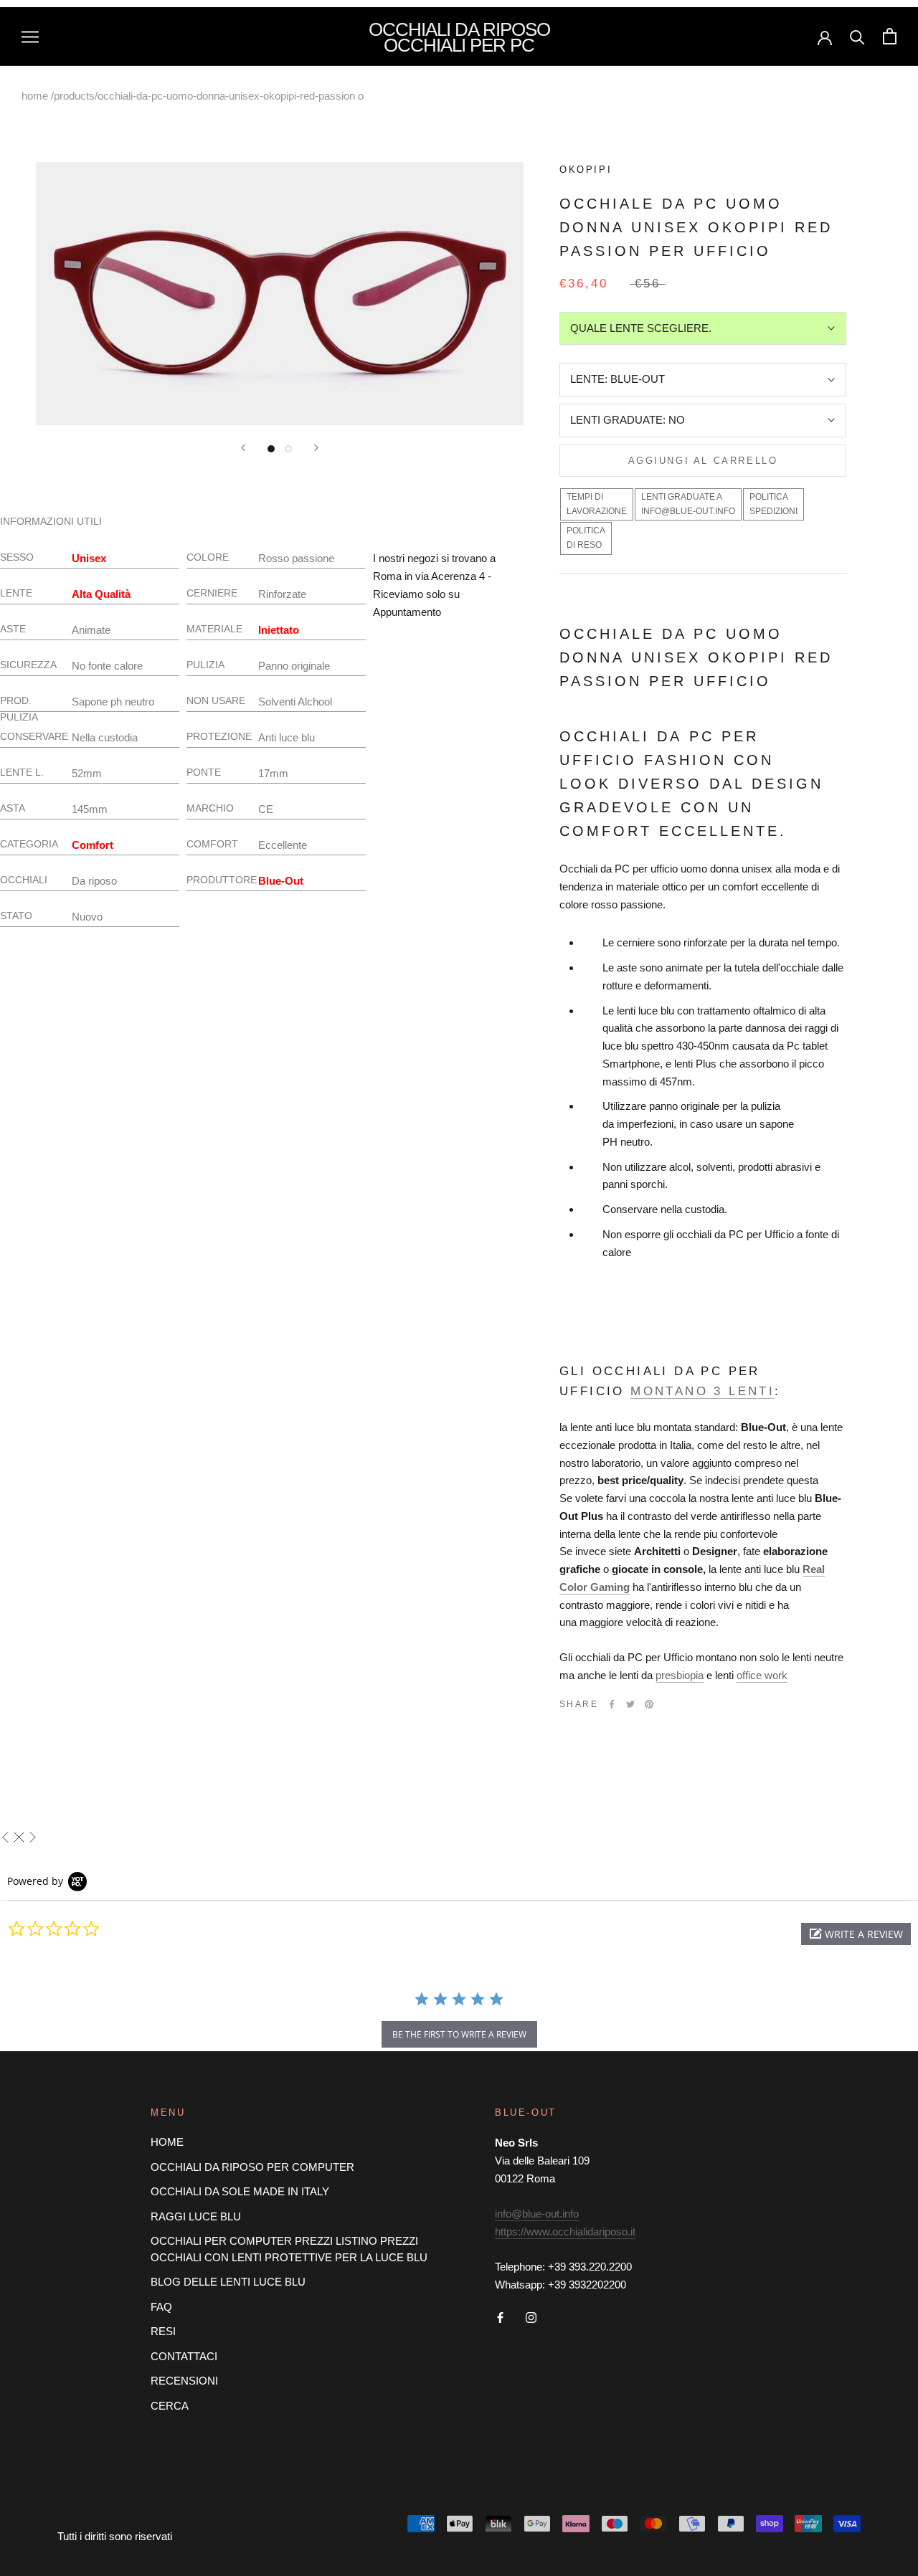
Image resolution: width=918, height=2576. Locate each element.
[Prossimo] (316, 448)
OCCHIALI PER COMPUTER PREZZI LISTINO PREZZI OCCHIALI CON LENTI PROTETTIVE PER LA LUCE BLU (289, 2249)
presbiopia (680, 1675)
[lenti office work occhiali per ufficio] (763, 1675)
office (749, 1675)
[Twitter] (630, 1704)
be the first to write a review (459, 2034)
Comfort (93, 845)
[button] (856, 1934)
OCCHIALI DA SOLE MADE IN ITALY (240, 2191)
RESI (163, 2331)
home (35, 96)
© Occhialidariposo (120, 2516)
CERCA (170, 2406)
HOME (167, 2142)
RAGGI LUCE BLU (196, 2216)
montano (669, 1391)
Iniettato (279, 630)
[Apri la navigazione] (30, 37)
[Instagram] (531, 2318)
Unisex (89, 558)
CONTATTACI (184, 2356)
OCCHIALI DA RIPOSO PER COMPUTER (252, 2167)
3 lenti (741, 1391)
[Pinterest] (649, 1704)
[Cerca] (857, 36)
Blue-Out (281, 881)
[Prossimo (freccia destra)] (33, 1837)
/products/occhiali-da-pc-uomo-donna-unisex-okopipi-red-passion (203, 96)
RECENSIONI (184, 2381)
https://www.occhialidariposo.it (565, 2232)
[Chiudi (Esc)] (19, 1837)
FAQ (161, 2307)
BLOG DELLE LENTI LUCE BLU (228, 2282)
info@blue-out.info (537, 2214)
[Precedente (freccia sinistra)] (5, 1837)
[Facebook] (612, 1704)
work (776, 1675)
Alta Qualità (101, 594)
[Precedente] (243, 448)
